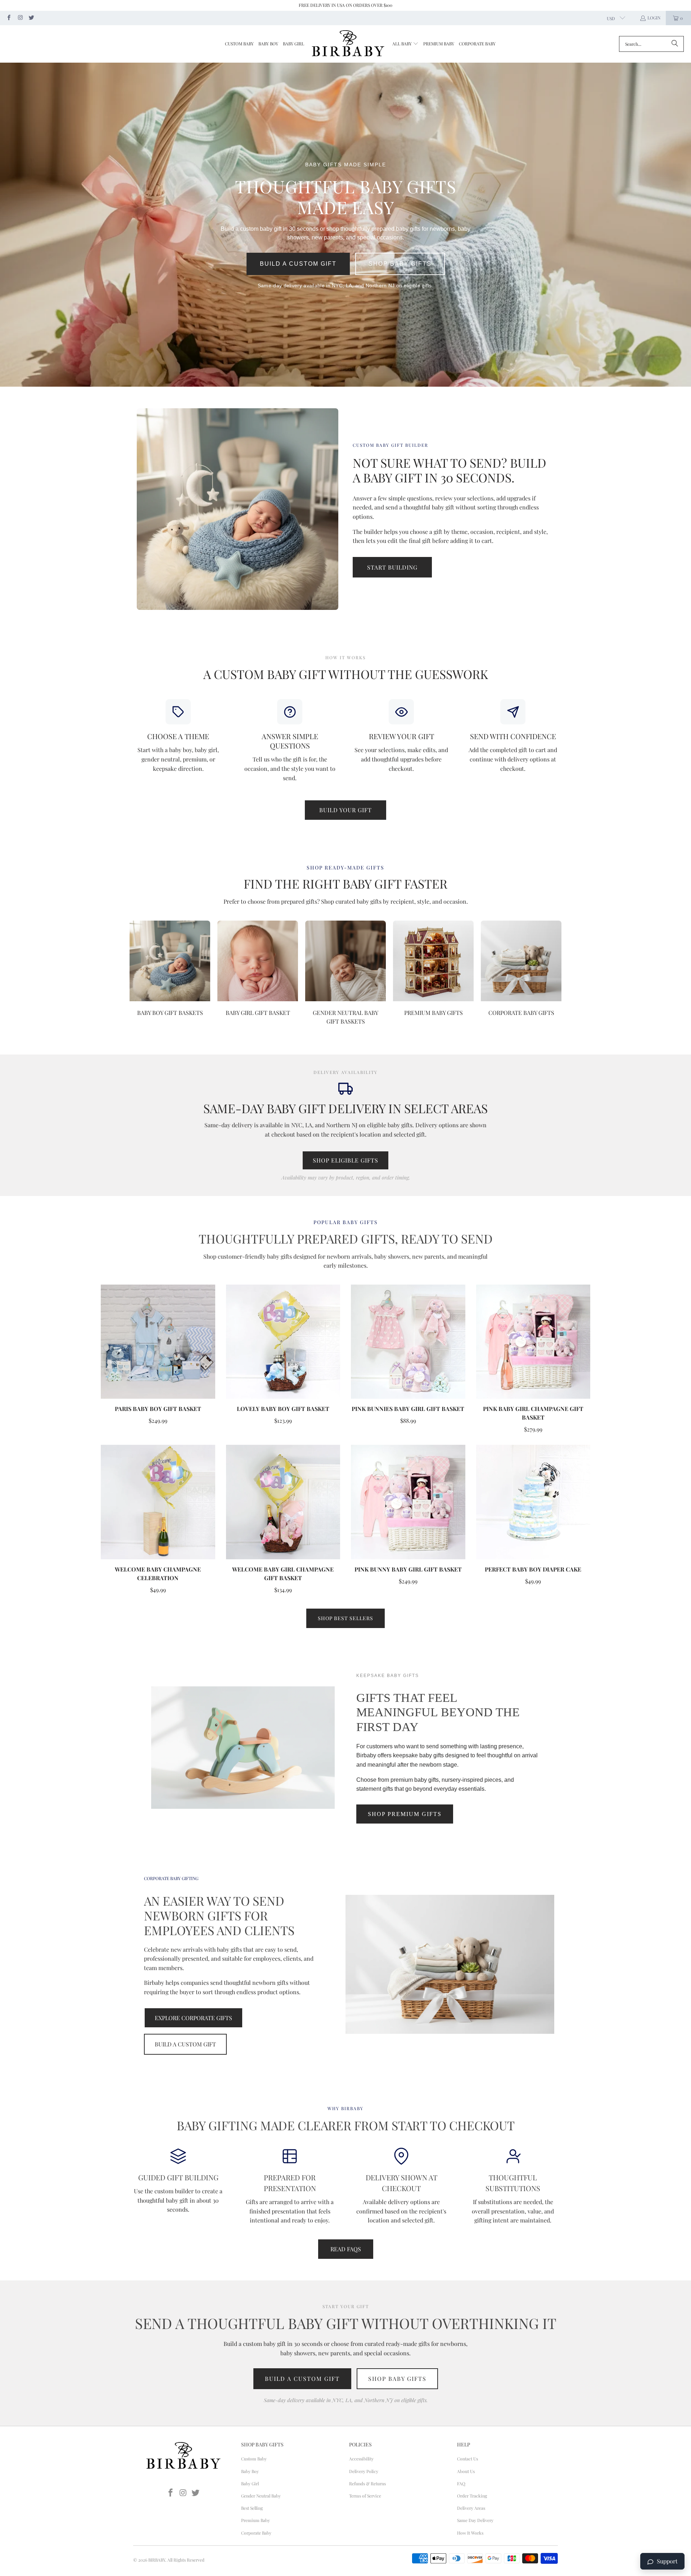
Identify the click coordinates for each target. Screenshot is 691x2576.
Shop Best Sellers (345, 1618)
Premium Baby (256, 2520)
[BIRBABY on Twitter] (31, 18)
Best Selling (252, 2508)
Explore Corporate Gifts (193, 2018)
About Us (466, 2471)
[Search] (675, 44)
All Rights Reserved (186, 2560)
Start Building (392, 567)
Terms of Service (365, 2496)
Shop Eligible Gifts (345, 1160)
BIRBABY (157, 2560)
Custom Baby (254, 2459)
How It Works (470, 2533)
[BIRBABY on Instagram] (20, 18)
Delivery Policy (364, 2471)
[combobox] (651, 44)
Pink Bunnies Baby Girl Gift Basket (408, 1409)
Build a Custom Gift (298, 264)
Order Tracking (472, 2496)
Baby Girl (250, 2483)
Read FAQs (346, 2249)
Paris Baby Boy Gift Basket (158, 1409)
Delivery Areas (471, 2508)
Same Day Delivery (475, 2520)
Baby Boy (250, 2471)
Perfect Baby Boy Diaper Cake (533, 1569)
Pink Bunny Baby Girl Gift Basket (408, 1569)
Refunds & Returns (367, 2483)
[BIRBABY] (348, 44)
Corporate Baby (256, 2533)
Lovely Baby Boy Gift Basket (283, 1409)
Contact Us (468, 2459)
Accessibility (361, 2459)
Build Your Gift (345, 810)
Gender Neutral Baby (261, 2496)
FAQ (461, 2483)
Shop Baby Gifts (400, 264)
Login (654, 18)
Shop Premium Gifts (405, 1814)
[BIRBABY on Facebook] (8, 18)
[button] (405, 44)
